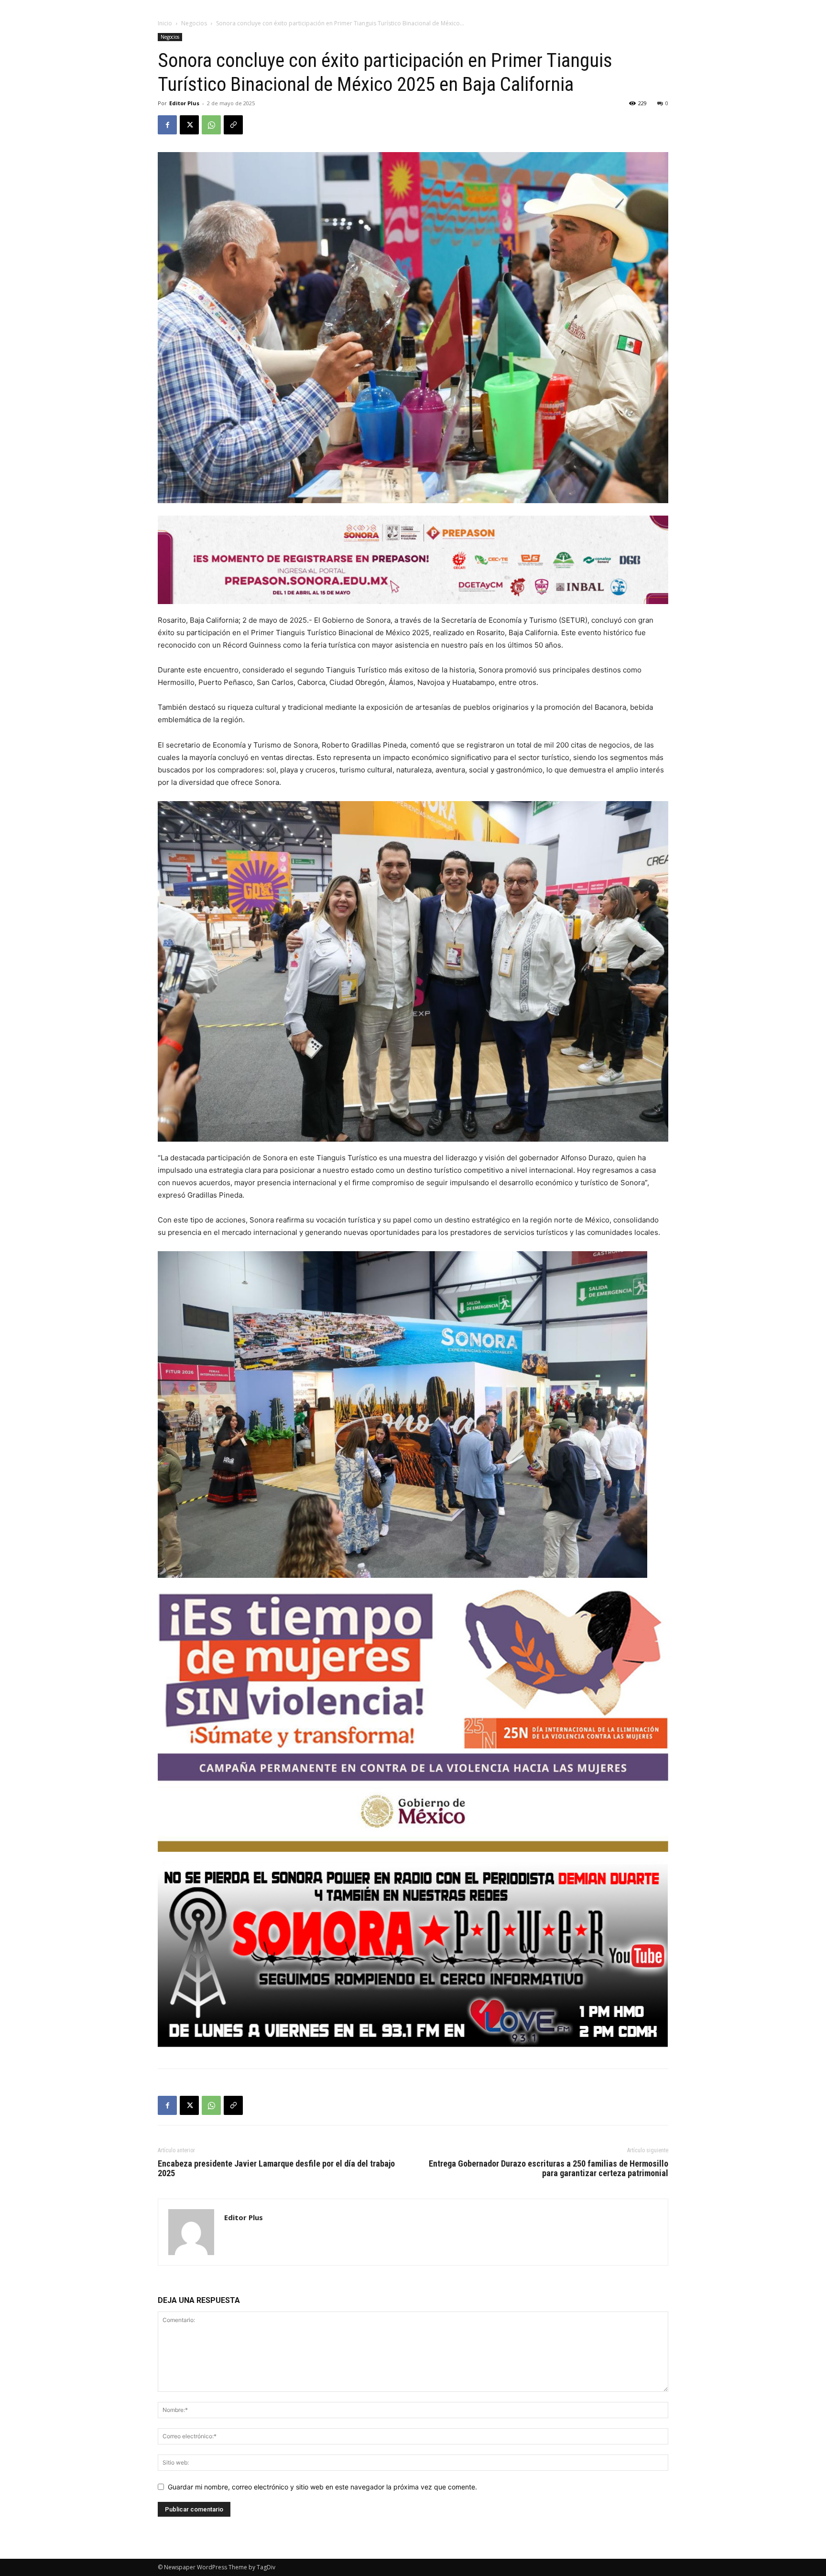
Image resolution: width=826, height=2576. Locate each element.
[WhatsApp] (211, 125)
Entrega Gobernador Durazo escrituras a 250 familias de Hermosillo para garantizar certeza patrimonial (549, 2169)
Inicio (165, 23)
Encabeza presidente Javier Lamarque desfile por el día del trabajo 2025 (276, 2169)
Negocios (194, 23)
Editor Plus (184, 103)
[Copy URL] (233, 125)
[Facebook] (167, 125)
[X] (189, 125)
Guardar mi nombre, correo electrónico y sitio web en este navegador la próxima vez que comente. (322, 2487)
